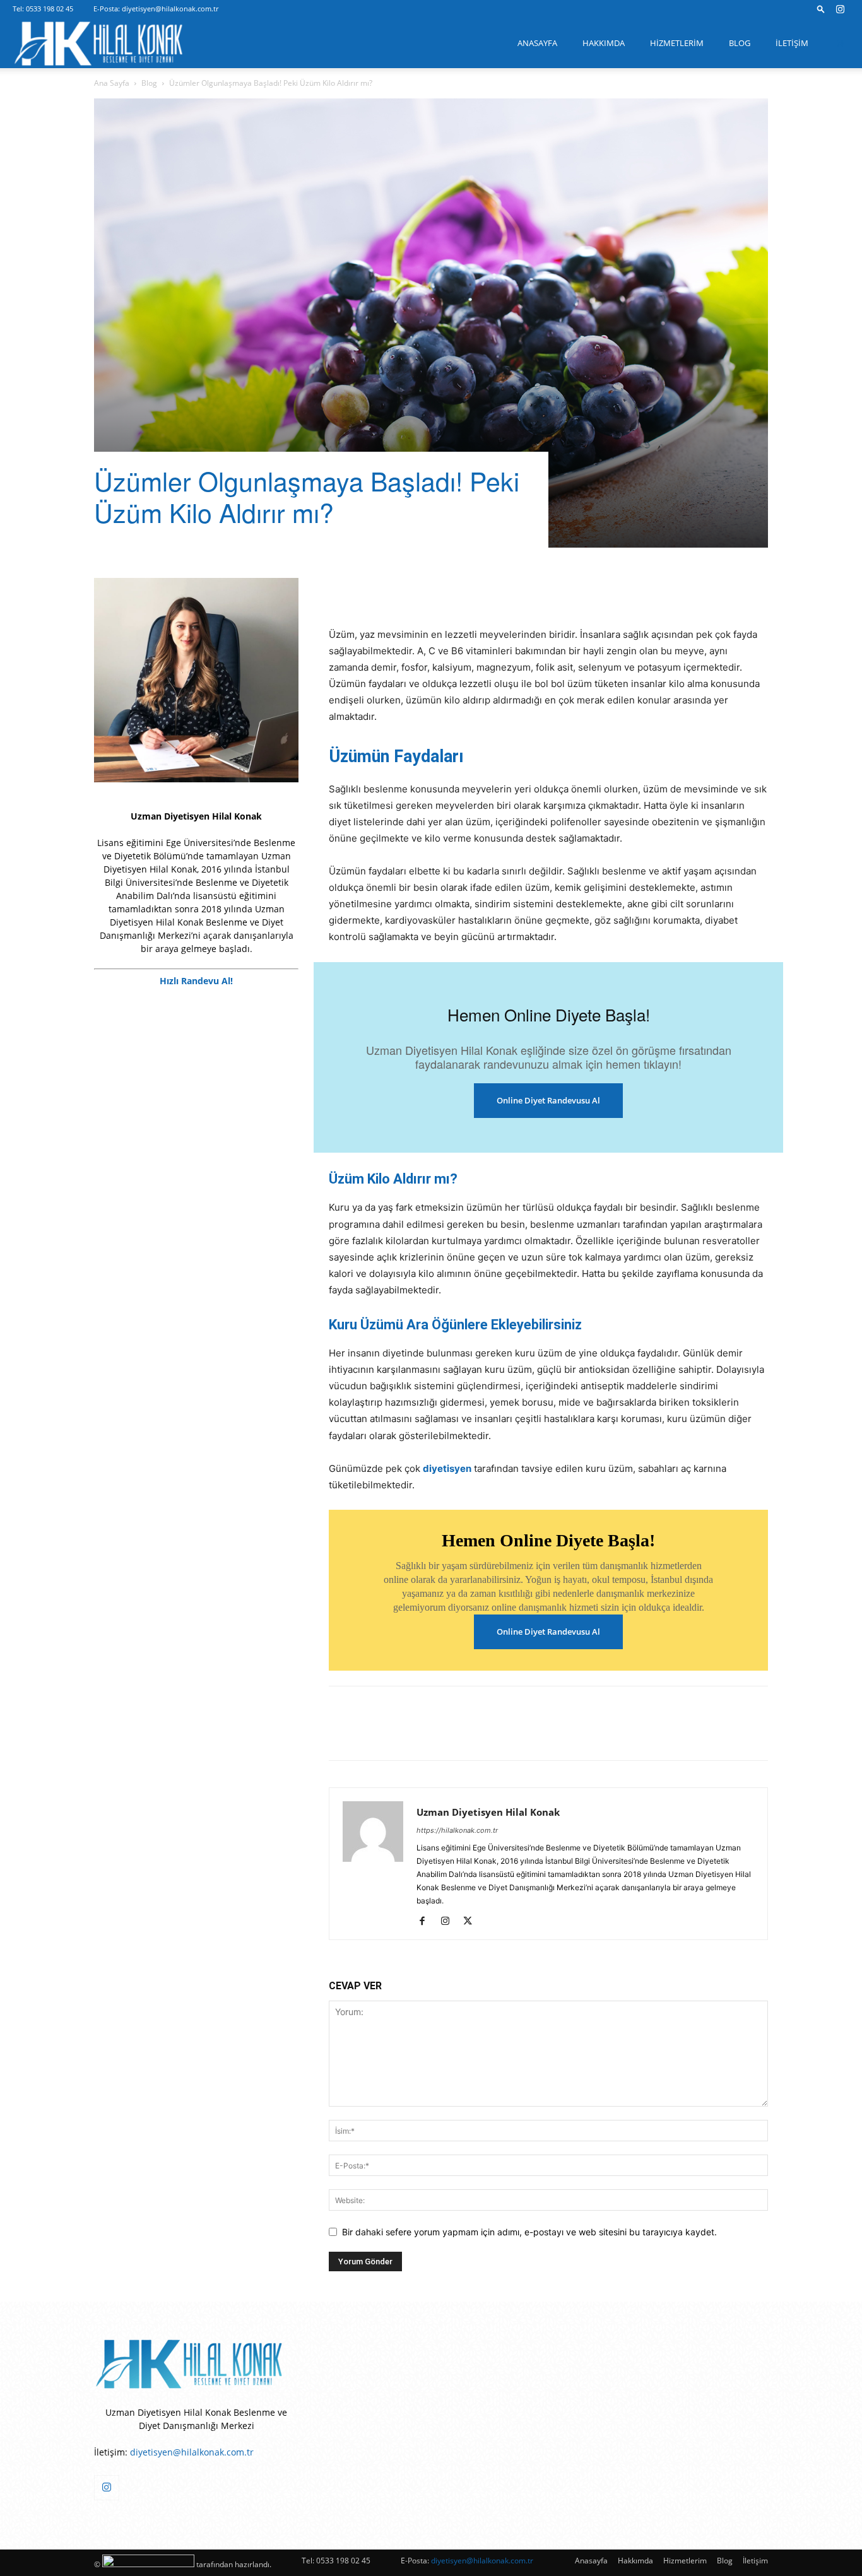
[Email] (516, 591)
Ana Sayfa (112, 83)
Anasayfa (537, 43)
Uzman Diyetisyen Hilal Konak (488, 1812)
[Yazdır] (545, 591)
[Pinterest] (399, 591)
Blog (740, 43)
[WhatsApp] (487, 591)
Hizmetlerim (677, 43)
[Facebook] (341, 591)
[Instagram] (840, 9)
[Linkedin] (428, 591)
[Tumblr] (458, 591)
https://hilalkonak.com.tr (457, 1830)
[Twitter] (370, 591)
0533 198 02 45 (50, 9)
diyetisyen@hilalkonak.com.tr (170, 9)
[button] (821, 9)
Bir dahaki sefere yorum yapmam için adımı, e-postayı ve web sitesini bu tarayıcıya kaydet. (529, 2232)
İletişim (792, 43)
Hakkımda (604, 43)
